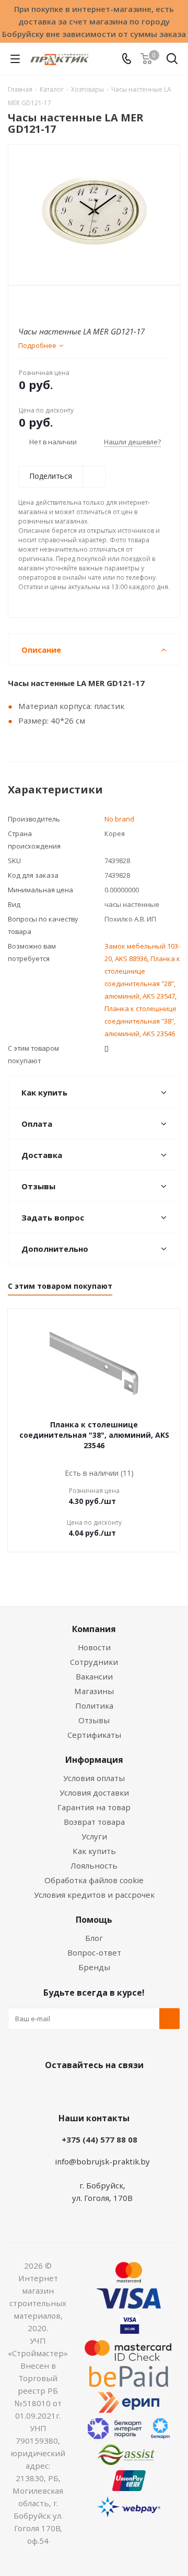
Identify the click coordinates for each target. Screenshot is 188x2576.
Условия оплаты (94, 1778)
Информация (94, 1760)
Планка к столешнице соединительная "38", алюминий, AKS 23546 (140, 1021)
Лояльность (94, 1865)
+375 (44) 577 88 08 (99, 2139)
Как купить (94, 1851)
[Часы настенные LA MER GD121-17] (94, 210)
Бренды (94, 1967)
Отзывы (94, 1720)
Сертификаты (94, 1735)
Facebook (78, 2089)
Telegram (131, 2089)
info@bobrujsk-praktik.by (102, 2161)
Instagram (104, 2089)
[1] (24, 303)
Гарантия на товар (94, 1807)
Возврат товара (94, 1822)
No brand (119, 819)
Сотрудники (94, 1662)
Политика (94, 1706)
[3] (44, 303)
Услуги (94, 1836)
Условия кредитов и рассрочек (94, 1895)
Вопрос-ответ (94, 1952)
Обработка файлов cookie (94, 1880)
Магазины (94, 1691)
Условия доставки (94, 1793)
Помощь (94, 1920)
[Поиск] (172, 61)
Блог (94, 1938)
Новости (94, 1647)
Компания (94, 1629)
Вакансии (94, 1676)
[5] (64, 303)
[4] (54, 303)
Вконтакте (52, 2089)
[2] (34, 303)
